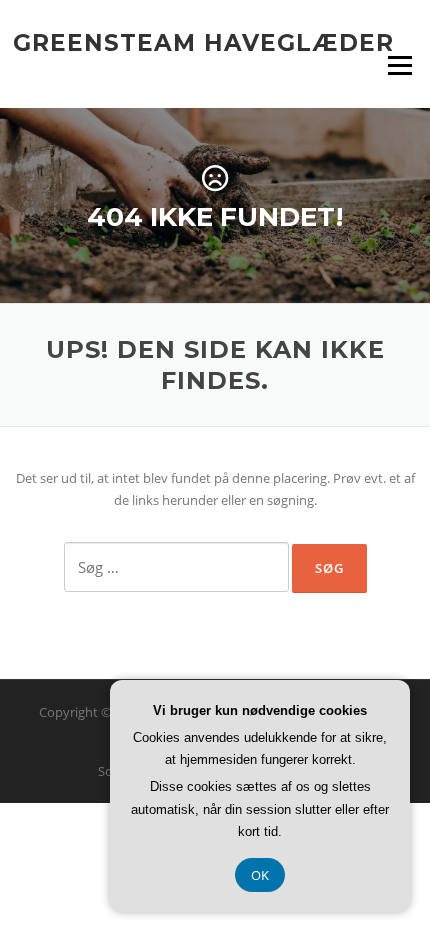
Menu (399, 65)
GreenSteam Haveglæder (203, 42)
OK (260, 875)
